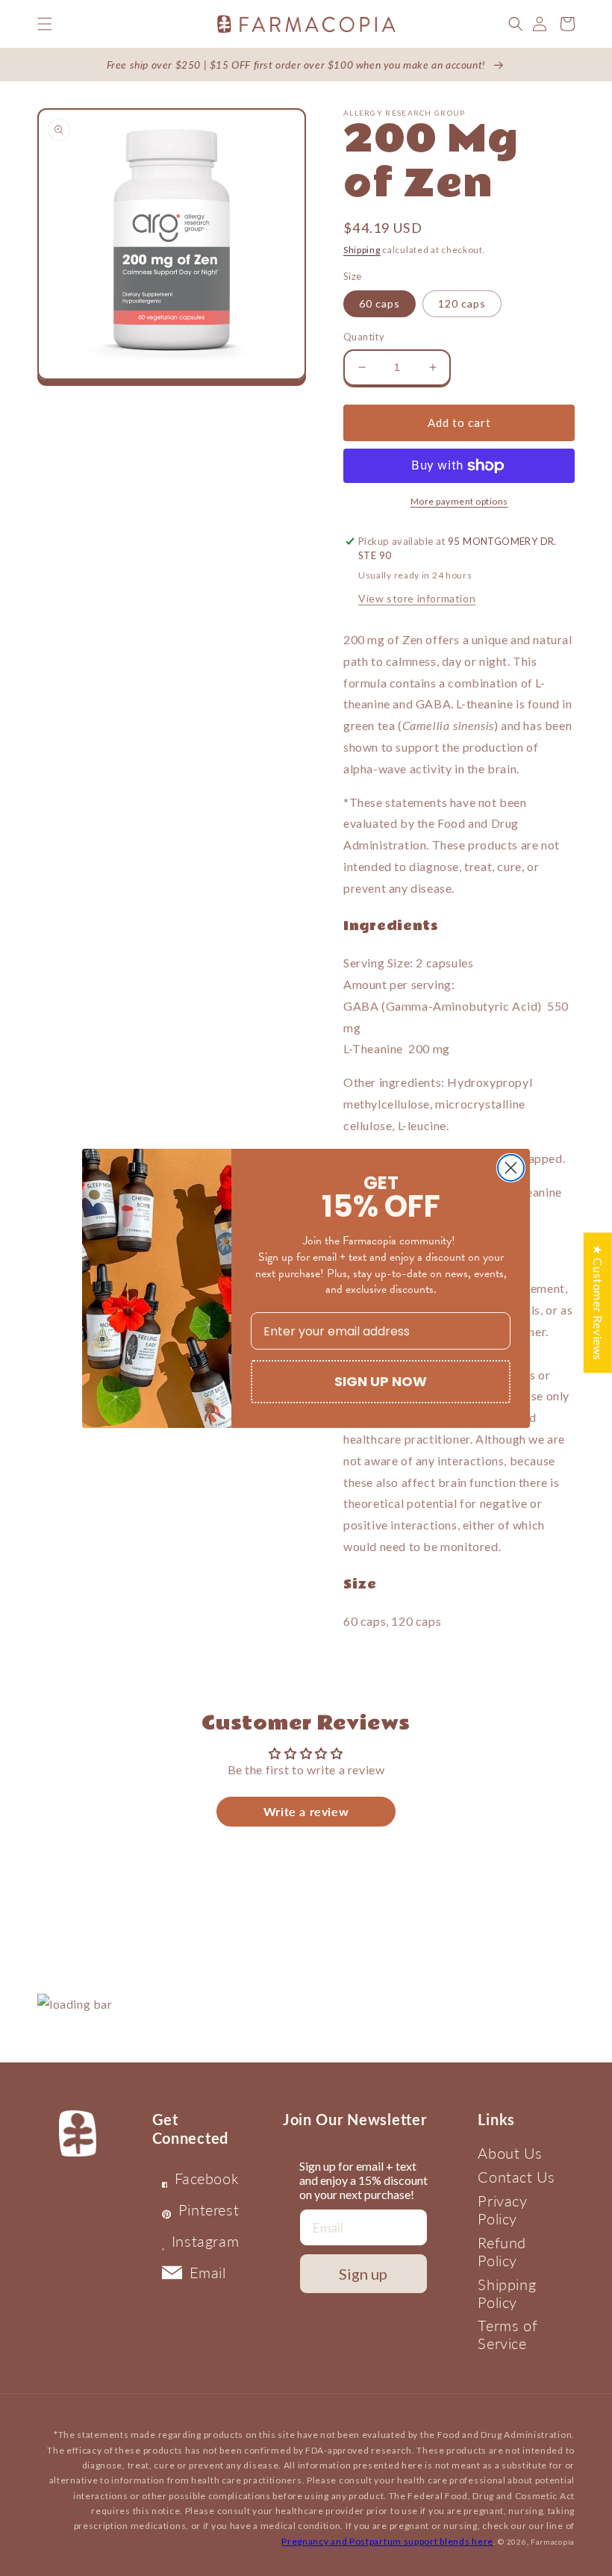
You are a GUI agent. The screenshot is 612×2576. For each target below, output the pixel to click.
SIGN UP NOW (381, 1381)
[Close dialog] (511, 1168)
